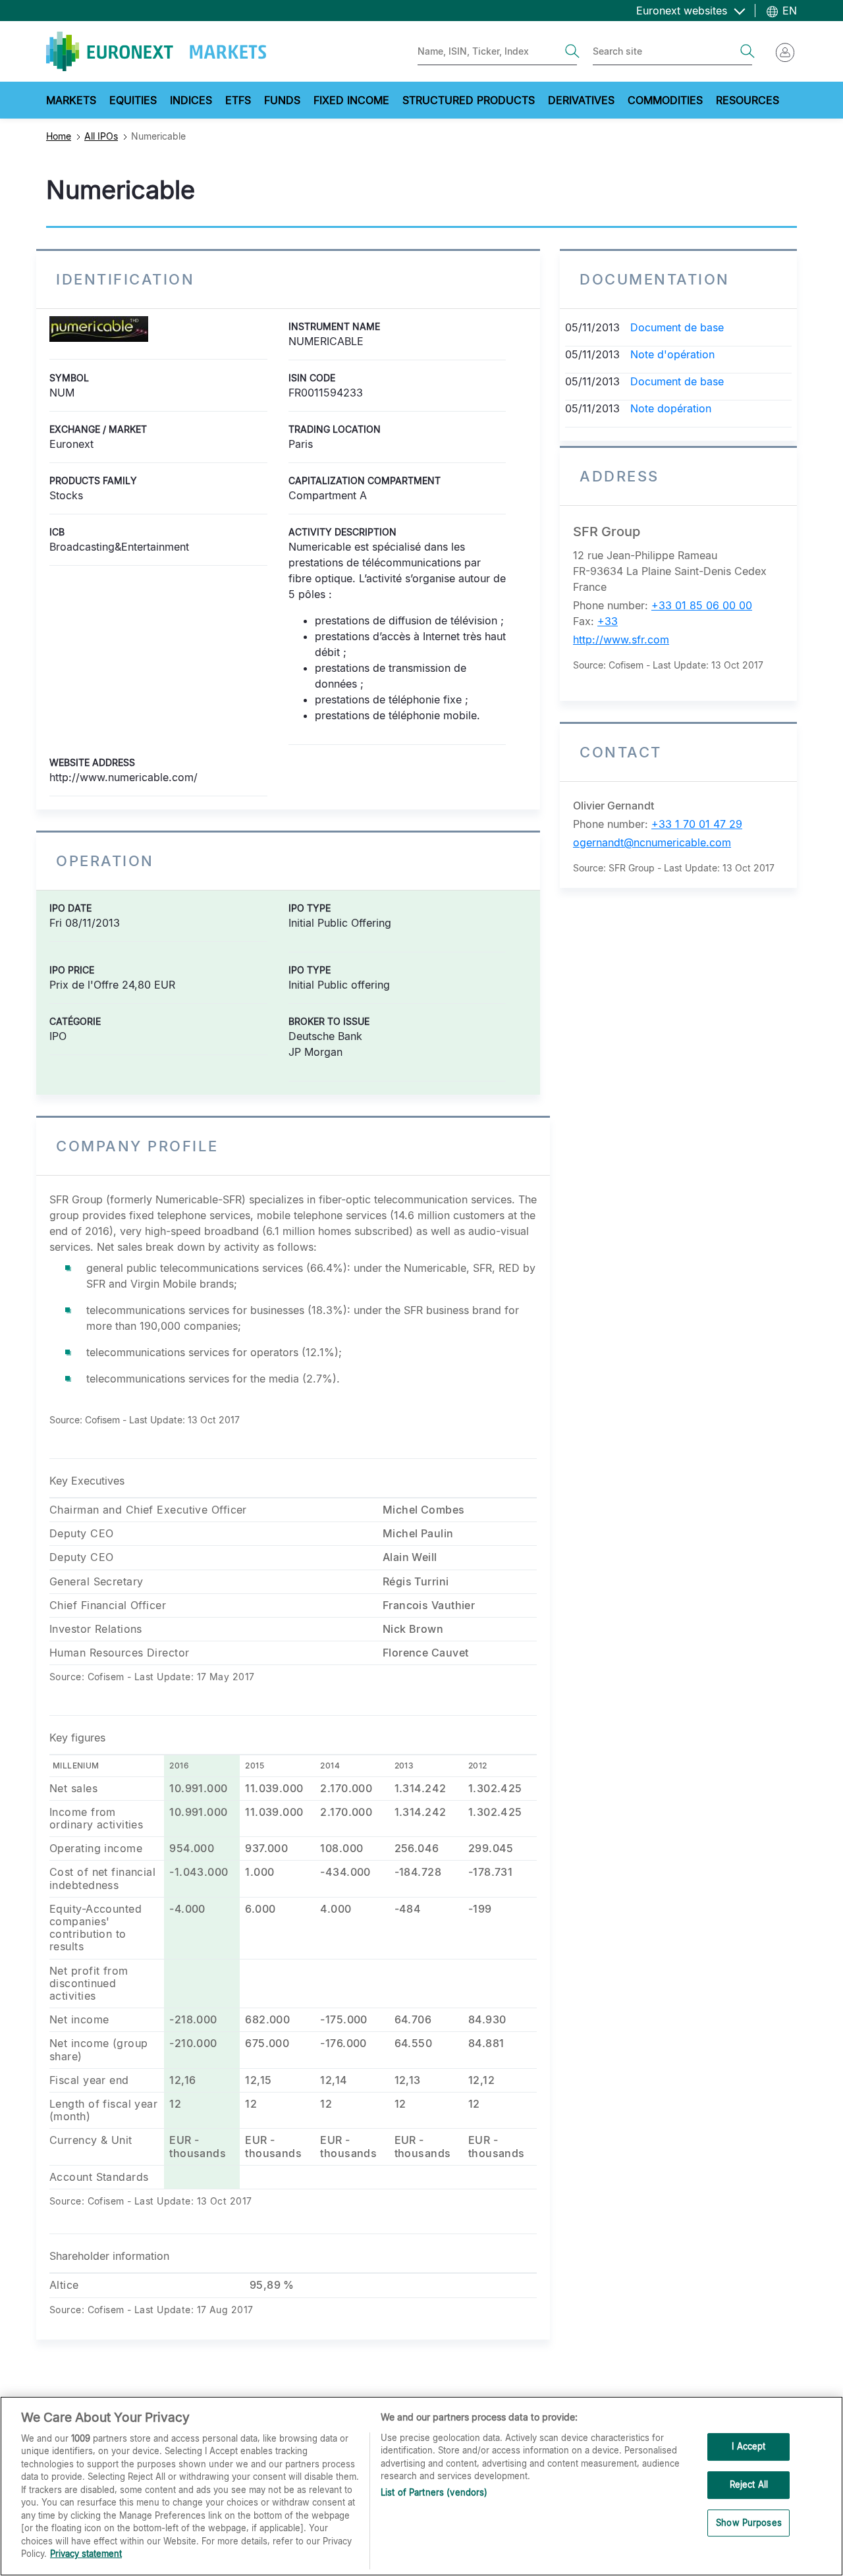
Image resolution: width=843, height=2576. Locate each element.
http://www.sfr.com (621, 640)
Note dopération (671, 408)
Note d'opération (672, 354)
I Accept (748, 2447)
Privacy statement (86, 2554)
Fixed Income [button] (351, 100)
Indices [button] (191, 100)
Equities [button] (133, 100)
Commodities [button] (665, 100)
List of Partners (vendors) (434, 2492)
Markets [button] (71, 100)
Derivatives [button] (581, 100)
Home (59, 136)
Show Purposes (749, 2523)
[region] (421, 2486)
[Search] (572, 51)
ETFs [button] (238, 100)
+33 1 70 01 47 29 (697, 824)
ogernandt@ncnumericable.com (652, 842)
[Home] (156, 51)
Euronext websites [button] (683, 11)
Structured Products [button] (469, 100)
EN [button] (788, 11)
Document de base (677, 327)
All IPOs (101, 136)
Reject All (749, 2484)
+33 (608, 621)
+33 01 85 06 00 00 (702, 605)
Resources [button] (748, 100)
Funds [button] (282, 100)
